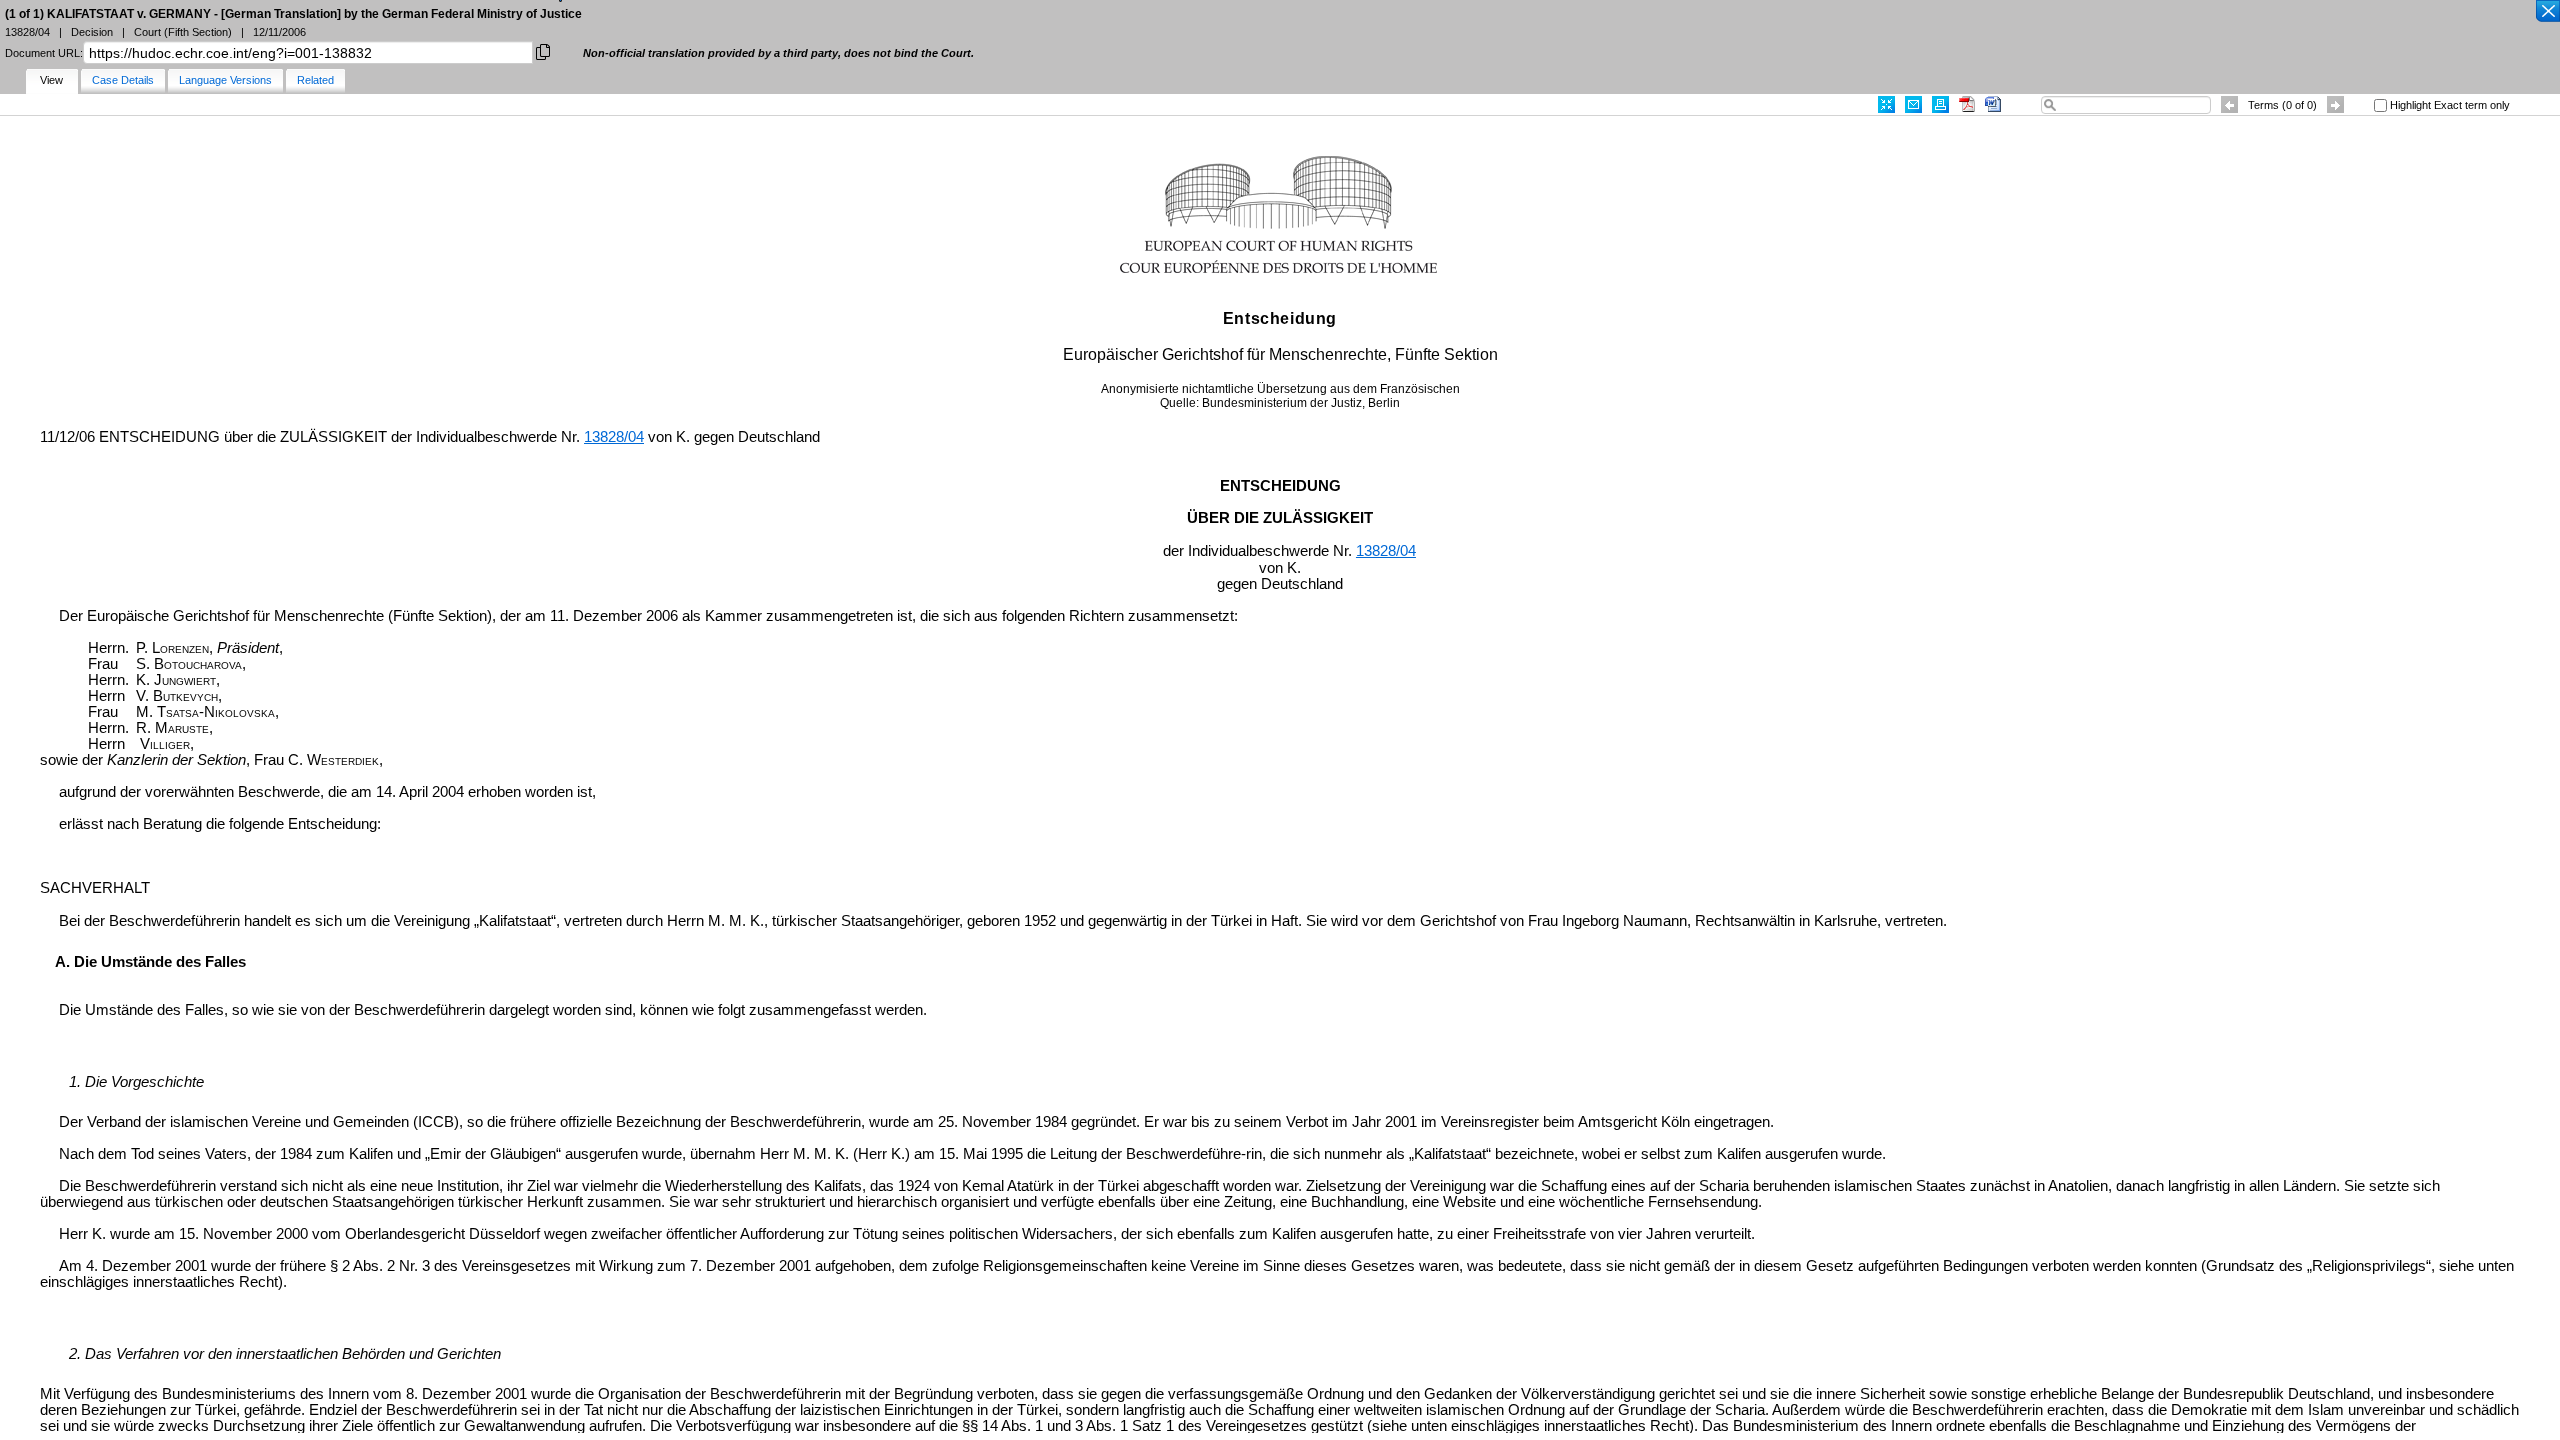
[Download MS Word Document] (1993, 104)
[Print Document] (1940, 104)
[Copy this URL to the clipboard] (543, 50)
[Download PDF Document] (1967, 104)
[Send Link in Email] (1913, 104)
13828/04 (614, 437)
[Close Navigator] (2547, 12)
